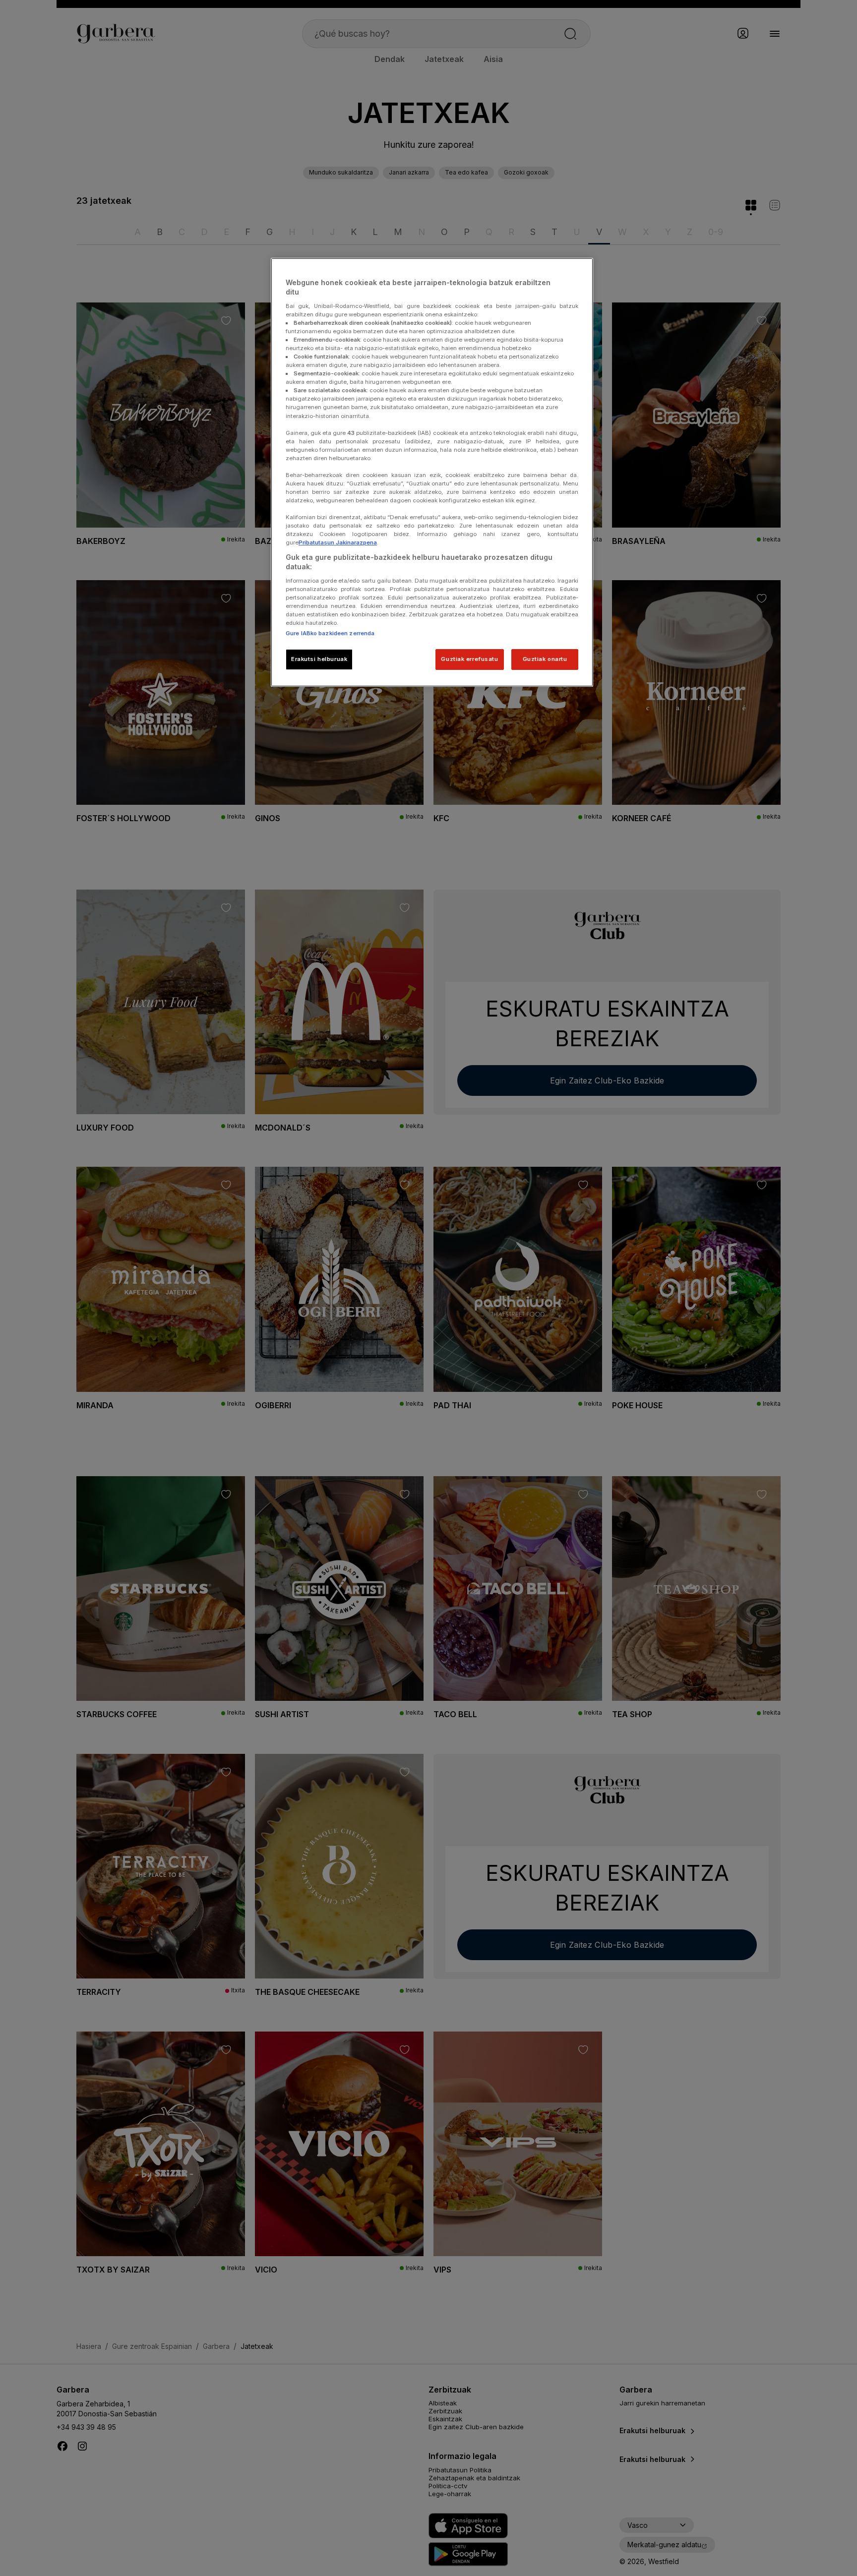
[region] (432, 472)
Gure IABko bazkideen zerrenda (330, 633)
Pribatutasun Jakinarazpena (338, 542)
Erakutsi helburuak (319, 659)
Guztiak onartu (545, 659)
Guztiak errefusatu (469, 659)
